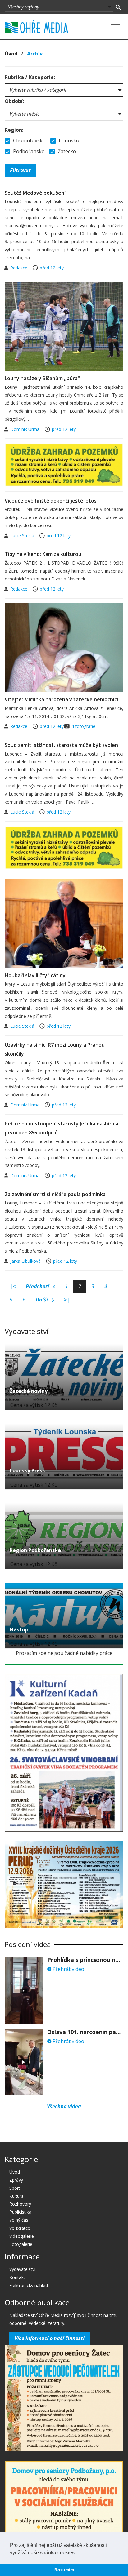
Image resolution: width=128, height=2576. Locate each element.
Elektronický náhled (29, 2285)
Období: (14, 101)
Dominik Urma (25, 429)
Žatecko (66, 151)
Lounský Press (27, 1470)
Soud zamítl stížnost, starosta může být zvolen (61, 745)
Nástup (19, 1629)
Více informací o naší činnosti (50, 2338)
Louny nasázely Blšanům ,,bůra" (42, 378)
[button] (77, 2553)
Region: (14, 130)
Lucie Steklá (23, 536)
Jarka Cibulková (26, 1261)
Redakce (19, 268)
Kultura (16, 2196)
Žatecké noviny (29, 1391)
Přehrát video (68, 1969)
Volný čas (19, 2220)
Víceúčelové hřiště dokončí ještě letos (51, 501)
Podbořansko (28, 151)
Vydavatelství (22, 2269)
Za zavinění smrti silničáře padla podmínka (55, 1194)
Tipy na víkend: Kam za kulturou (43, 554)
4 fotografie (83, 726)
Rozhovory (20, 2204)
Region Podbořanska (35, 1550)
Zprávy (16, 2180)
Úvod (11, 54)
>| (67, 1300)
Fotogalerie (21, 2244)
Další (42, 1300)
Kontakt (17, 2277)
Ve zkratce (20, 2228)
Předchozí (38, 1286)
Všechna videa (64, 2106)
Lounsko (68, 140)
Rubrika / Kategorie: (30, 77)
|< (13, 1286)
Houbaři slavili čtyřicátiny (35, 975)
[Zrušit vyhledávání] (118, 7)
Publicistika (20, 2212)
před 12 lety (52, 268)
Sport (15, 2188)
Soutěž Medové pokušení (35, 193)
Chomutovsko (29, 140)
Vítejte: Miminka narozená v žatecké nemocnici (61, 699)
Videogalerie (22, 2236)
